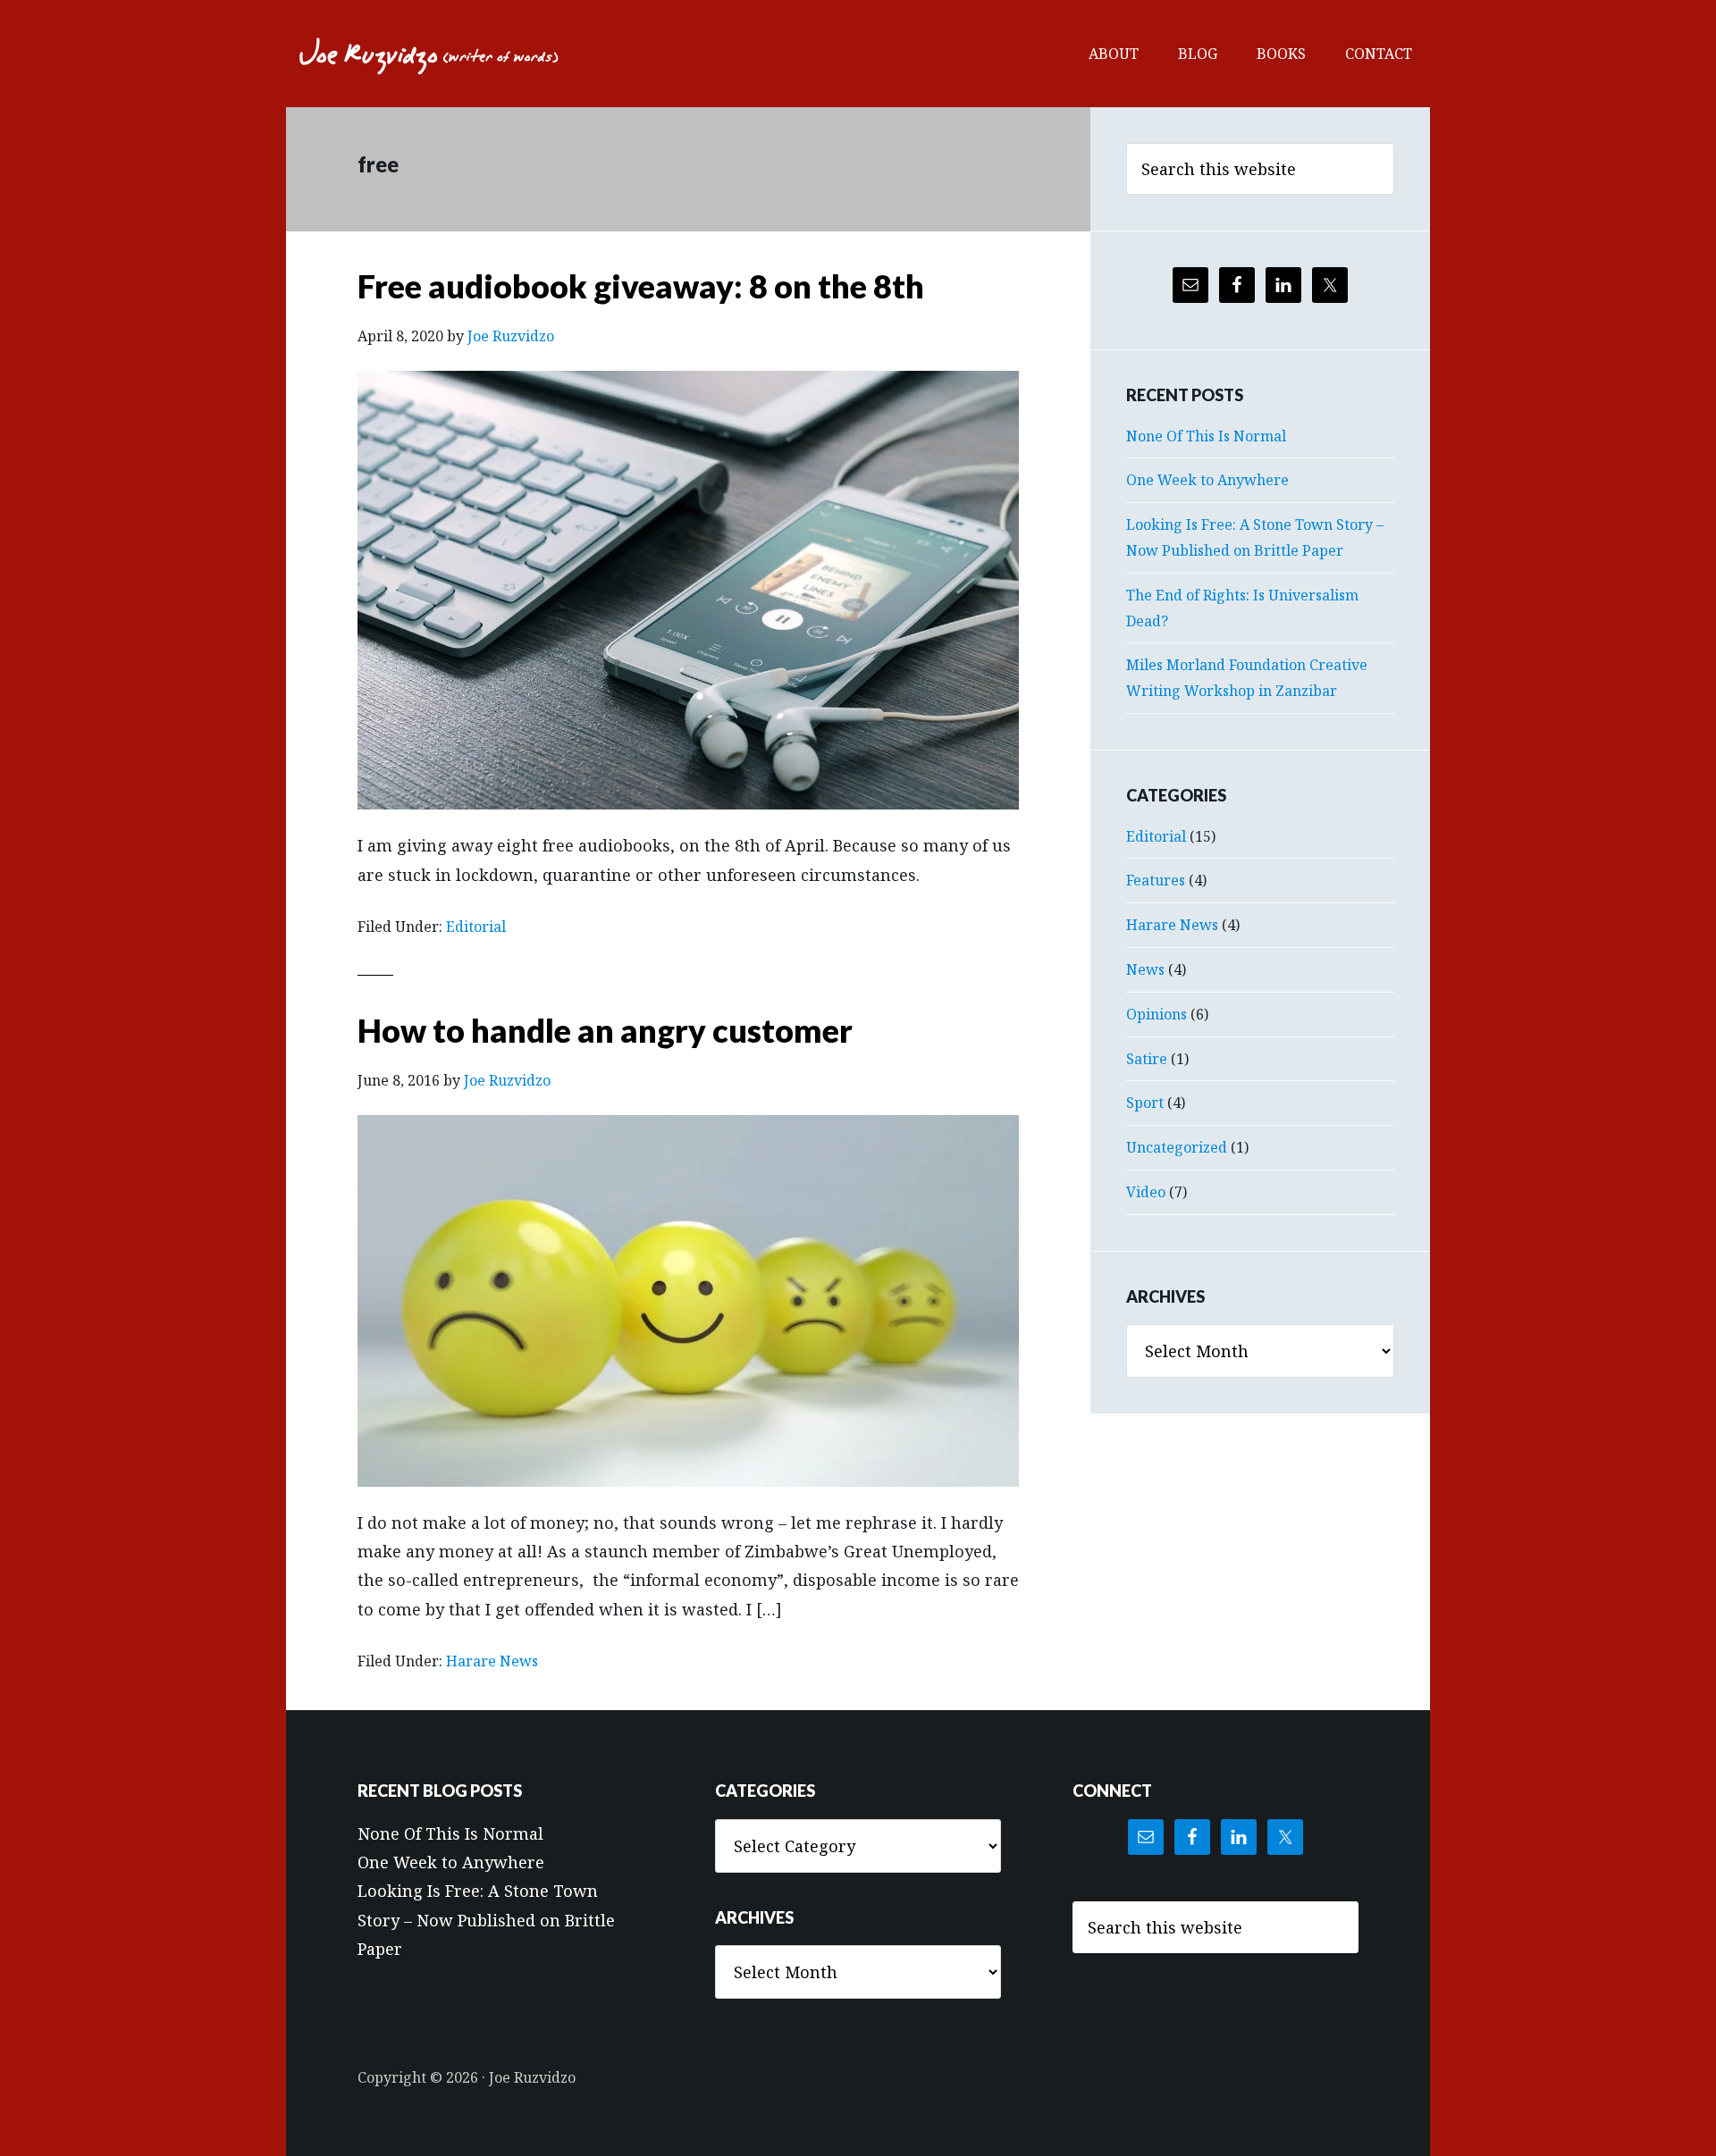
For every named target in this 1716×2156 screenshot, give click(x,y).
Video (1146, 1192)
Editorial (476, 927)
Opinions (1157, 1014)
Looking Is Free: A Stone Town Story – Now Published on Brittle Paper (486, 1920)
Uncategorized (1177, 1147)
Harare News (492, 1661)
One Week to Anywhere (1207, 480)
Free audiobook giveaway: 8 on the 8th (641, 286)
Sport (1145, 1103)
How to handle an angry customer (605, 1030)
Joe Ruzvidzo (429, 54)
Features (1156, 880)
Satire (1147, 1059)
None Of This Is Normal (1206, 436)
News (1145, 969)
